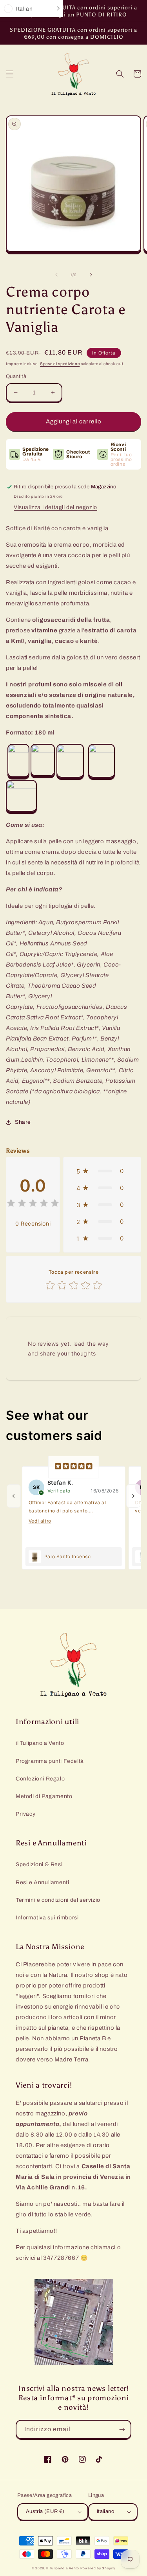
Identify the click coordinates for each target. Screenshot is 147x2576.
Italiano (105, 2511)
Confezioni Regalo (40, 1779)
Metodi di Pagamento (44, 1796)
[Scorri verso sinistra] (56, 275)
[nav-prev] (14, 1496)
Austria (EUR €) (45, 2511)
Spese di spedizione (60, 364)
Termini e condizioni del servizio (58, 1900)
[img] (33, 1204)
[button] (10, 74)
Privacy (25, 1814)
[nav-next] (133, 1496)
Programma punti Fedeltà (50, 1761)
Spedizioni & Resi (39, 1864)
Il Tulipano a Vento (63, 2568)
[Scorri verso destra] (91, 275)
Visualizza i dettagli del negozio (55, 507)
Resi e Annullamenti (42, 1882)
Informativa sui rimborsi (47, 1918)
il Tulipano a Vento (40, 1743)
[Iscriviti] (122, 2429)
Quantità (16, 376)
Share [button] (23, 1122)
